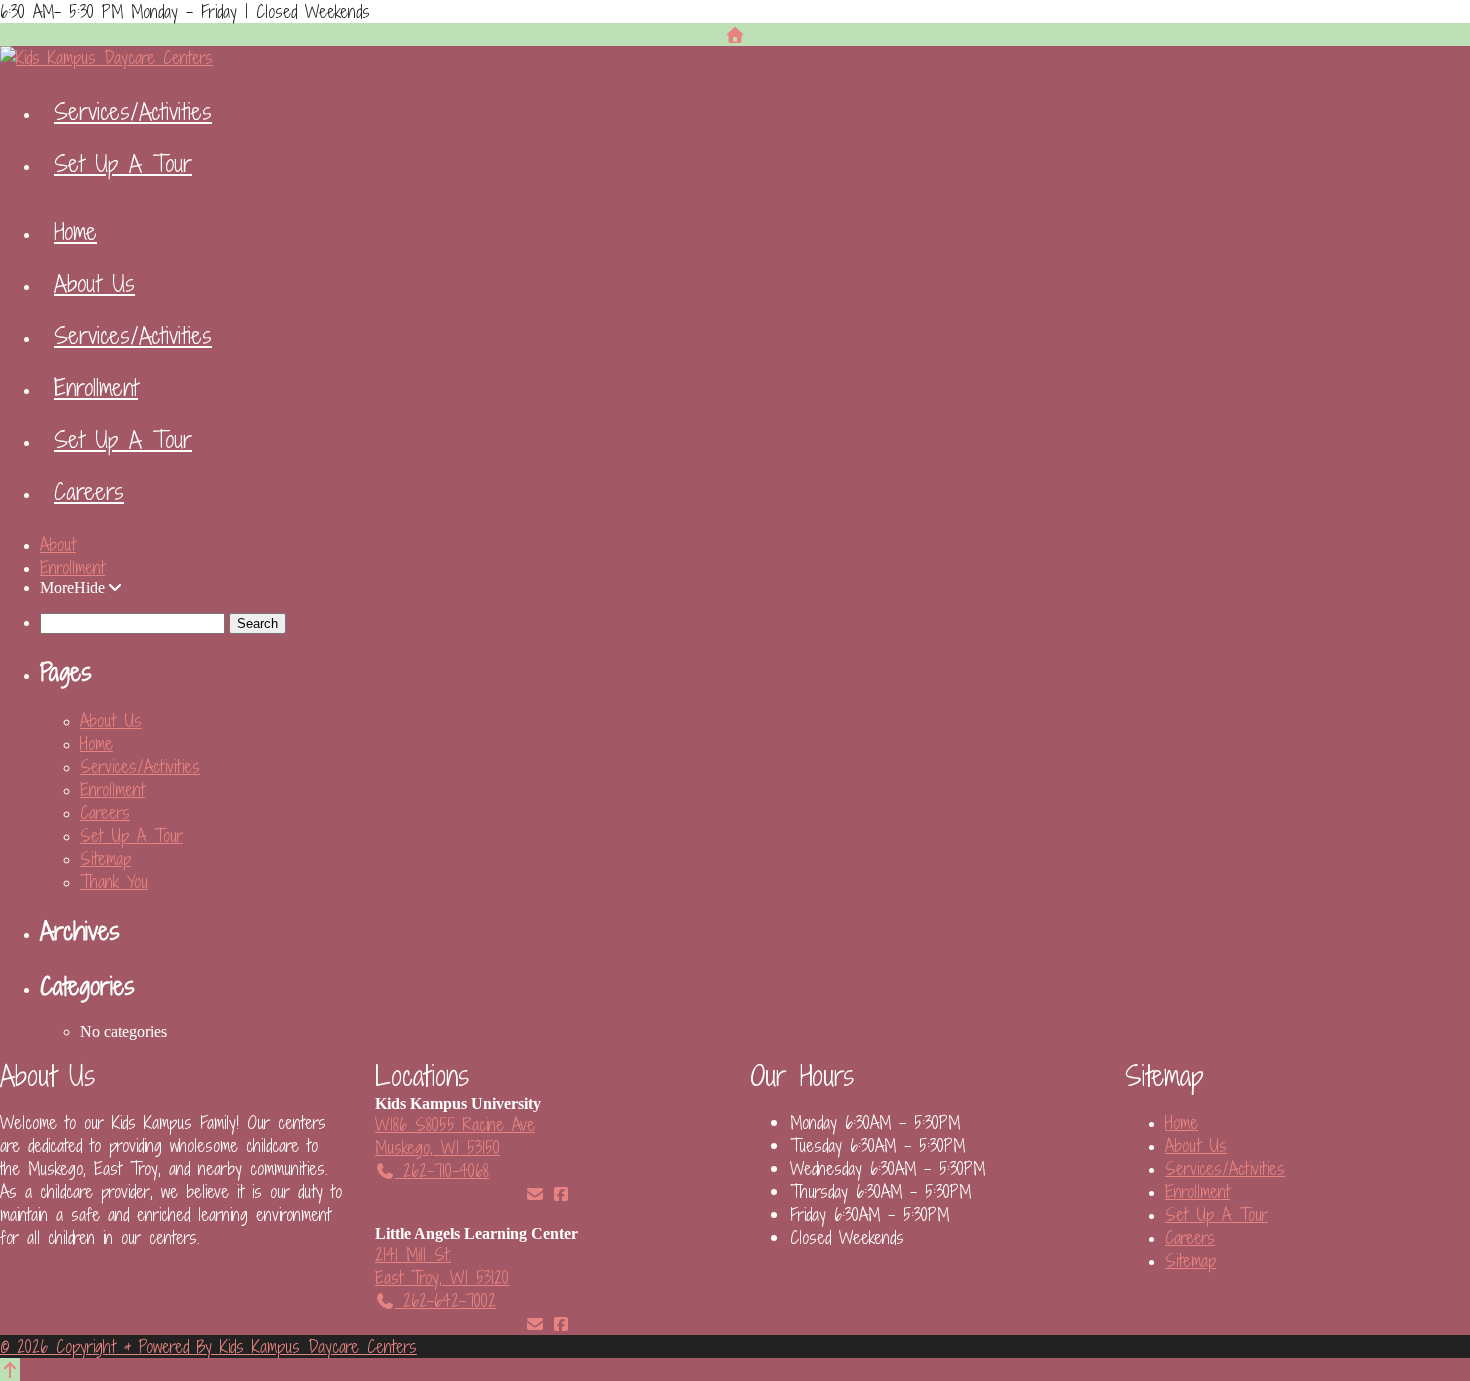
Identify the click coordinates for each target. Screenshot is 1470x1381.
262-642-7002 (445, 1300)
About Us (94, 283)
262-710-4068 (442, 1170)
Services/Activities (133, 111)
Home (75, 231)
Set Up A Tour (123, 163)
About (58, 544)
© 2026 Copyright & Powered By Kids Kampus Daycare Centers (208, 1346)
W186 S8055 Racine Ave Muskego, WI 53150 (455, 1136)
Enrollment (96, 387)
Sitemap (105, 858)
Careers (89, 491)
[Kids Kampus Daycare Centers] (106, 57)
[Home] (735, 34)
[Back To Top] (10, 1369)
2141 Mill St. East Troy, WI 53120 (442, 1266)
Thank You (114, 881)
